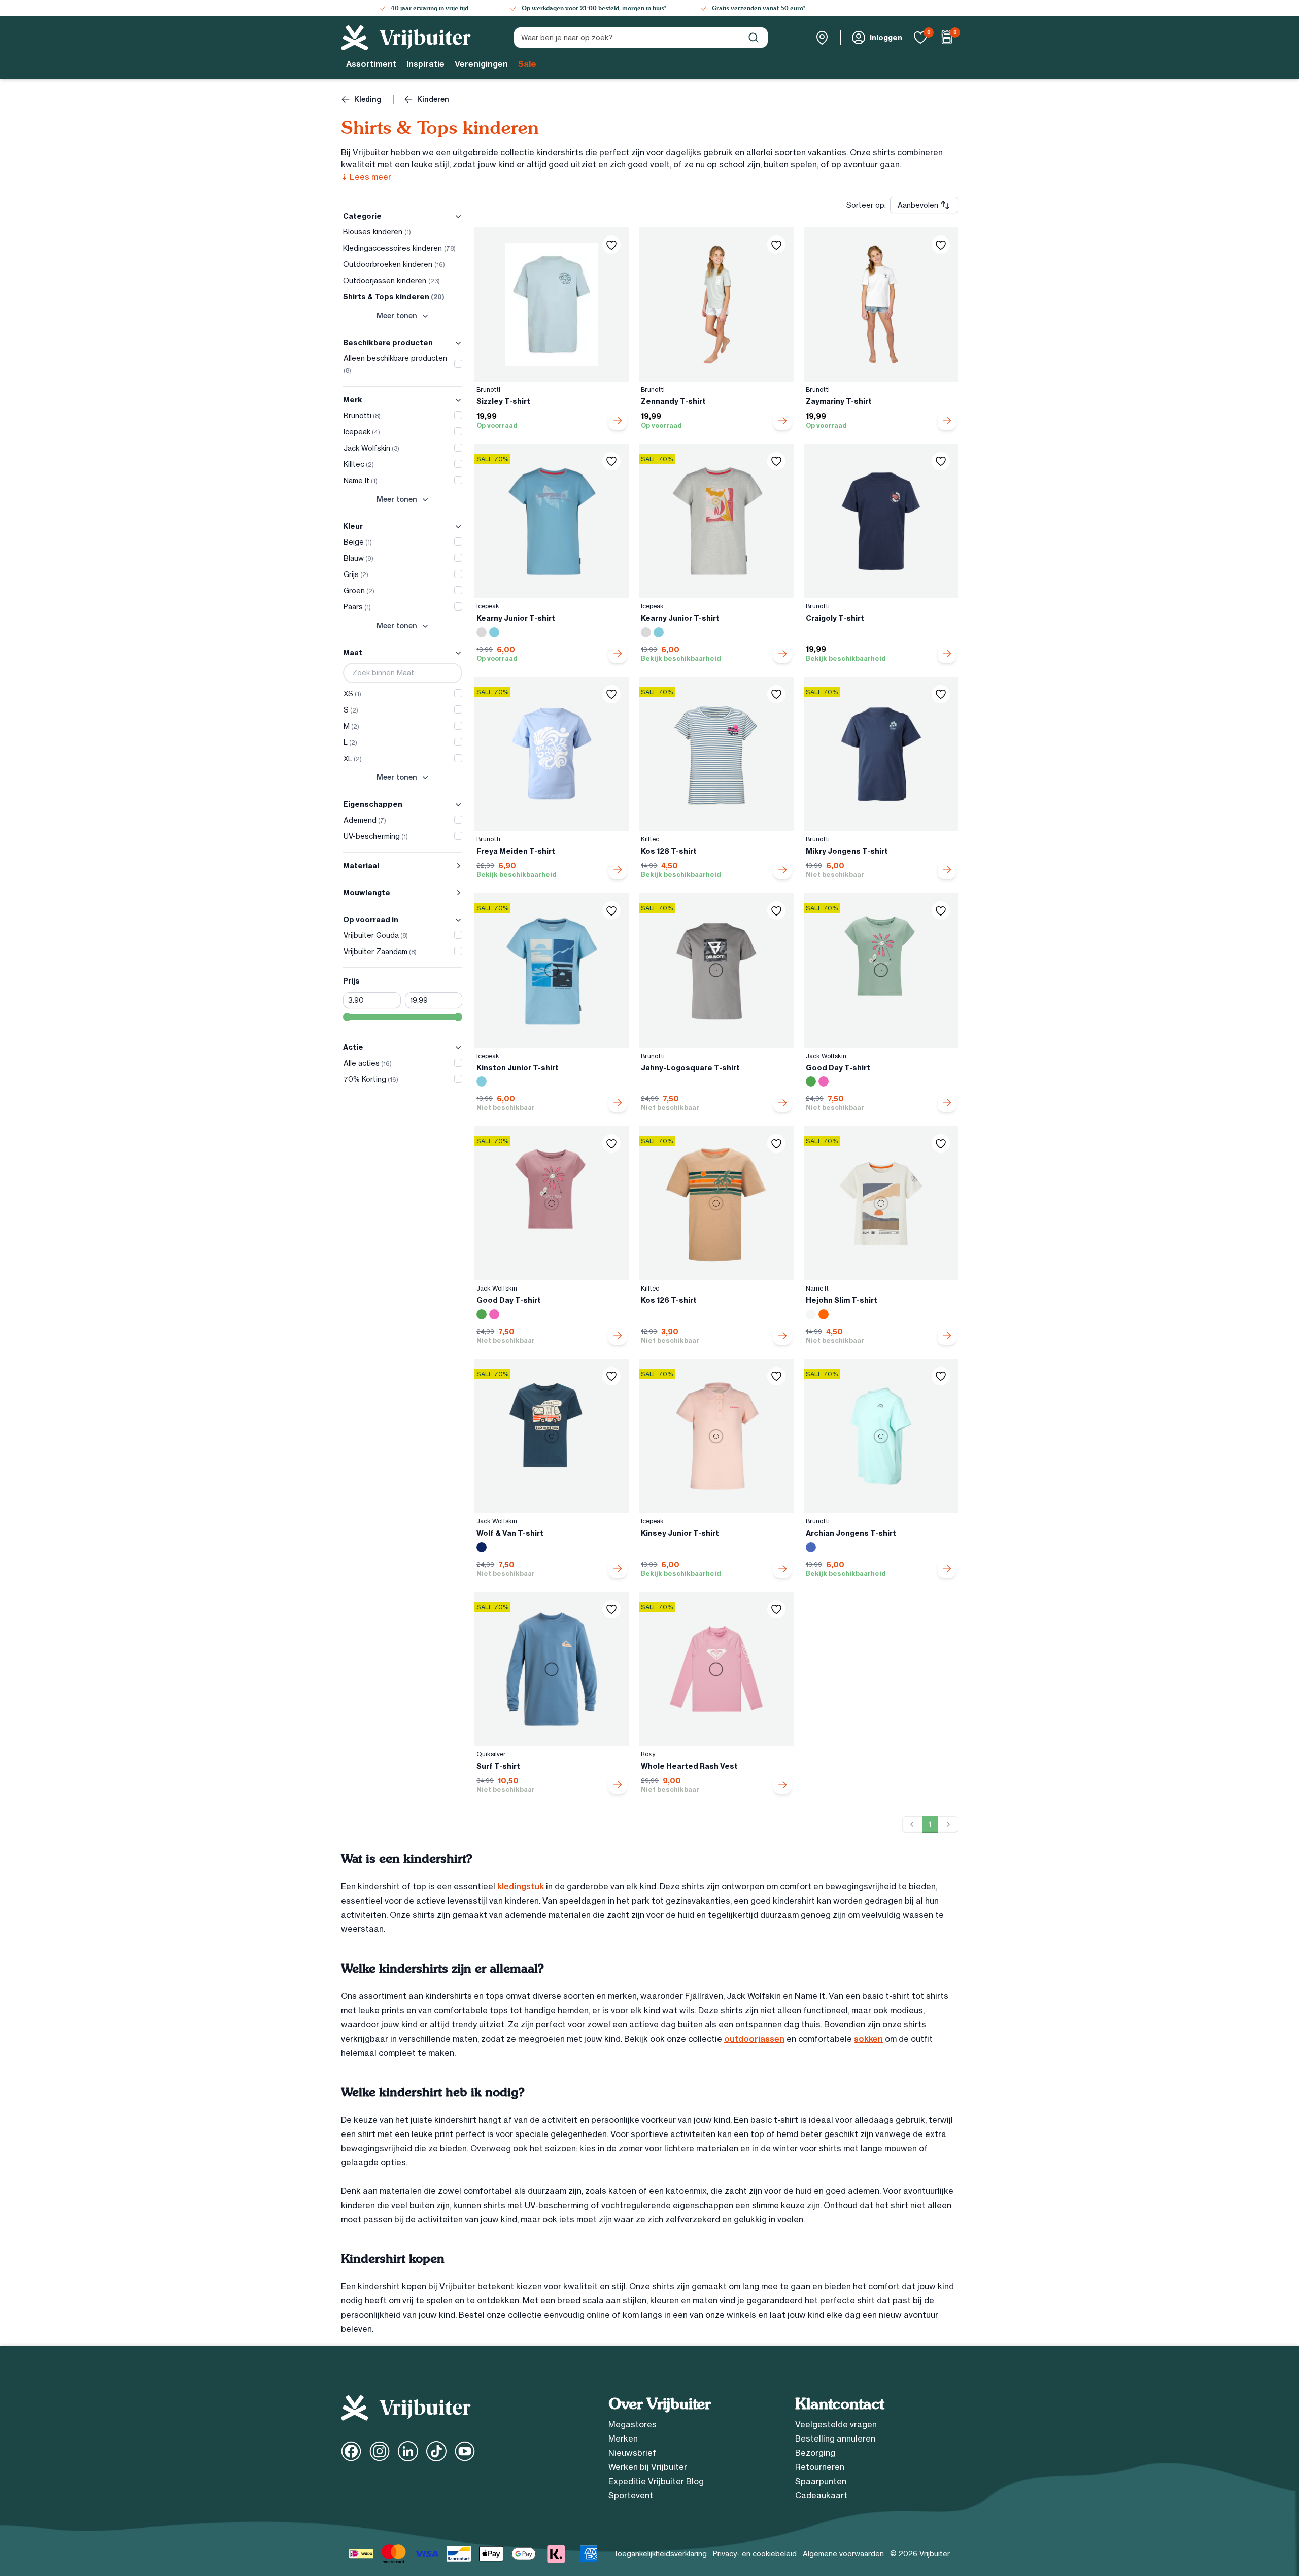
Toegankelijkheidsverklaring (660, 2554)
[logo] (406, 38)
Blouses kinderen (377, 232)
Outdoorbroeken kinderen (394, 264)
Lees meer (366, 177)
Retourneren (820, 2467)
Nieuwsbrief (632, 2453)
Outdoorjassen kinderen (391, 281)
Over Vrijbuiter (659, 2404)
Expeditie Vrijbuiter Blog (656, 2481)
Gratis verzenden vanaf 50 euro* (759, 8)
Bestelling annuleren (835, 2438)
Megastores (633, 2424)
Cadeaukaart (821, 2495)
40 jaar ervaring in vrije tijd (430, 8)
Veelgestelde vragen (836, 2424)
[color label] (482, 632)
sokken (868, 2039)
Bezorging (815, 2453)
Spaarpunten (821, 2481)
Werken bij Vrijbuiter (648, 2467)
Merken (623, 2438)
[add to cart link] (618, 421)
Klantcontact (840, 2404)
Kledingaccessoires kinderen (399, 248)
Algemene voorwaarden (843, 2554)
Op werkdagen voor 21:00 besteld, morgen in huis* (594, 8)
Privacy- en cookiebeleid (755, 2554)
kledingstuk (521, 1886)
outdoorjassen (754, 2039)
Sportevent (631, 2495)
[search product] (754, 38)
